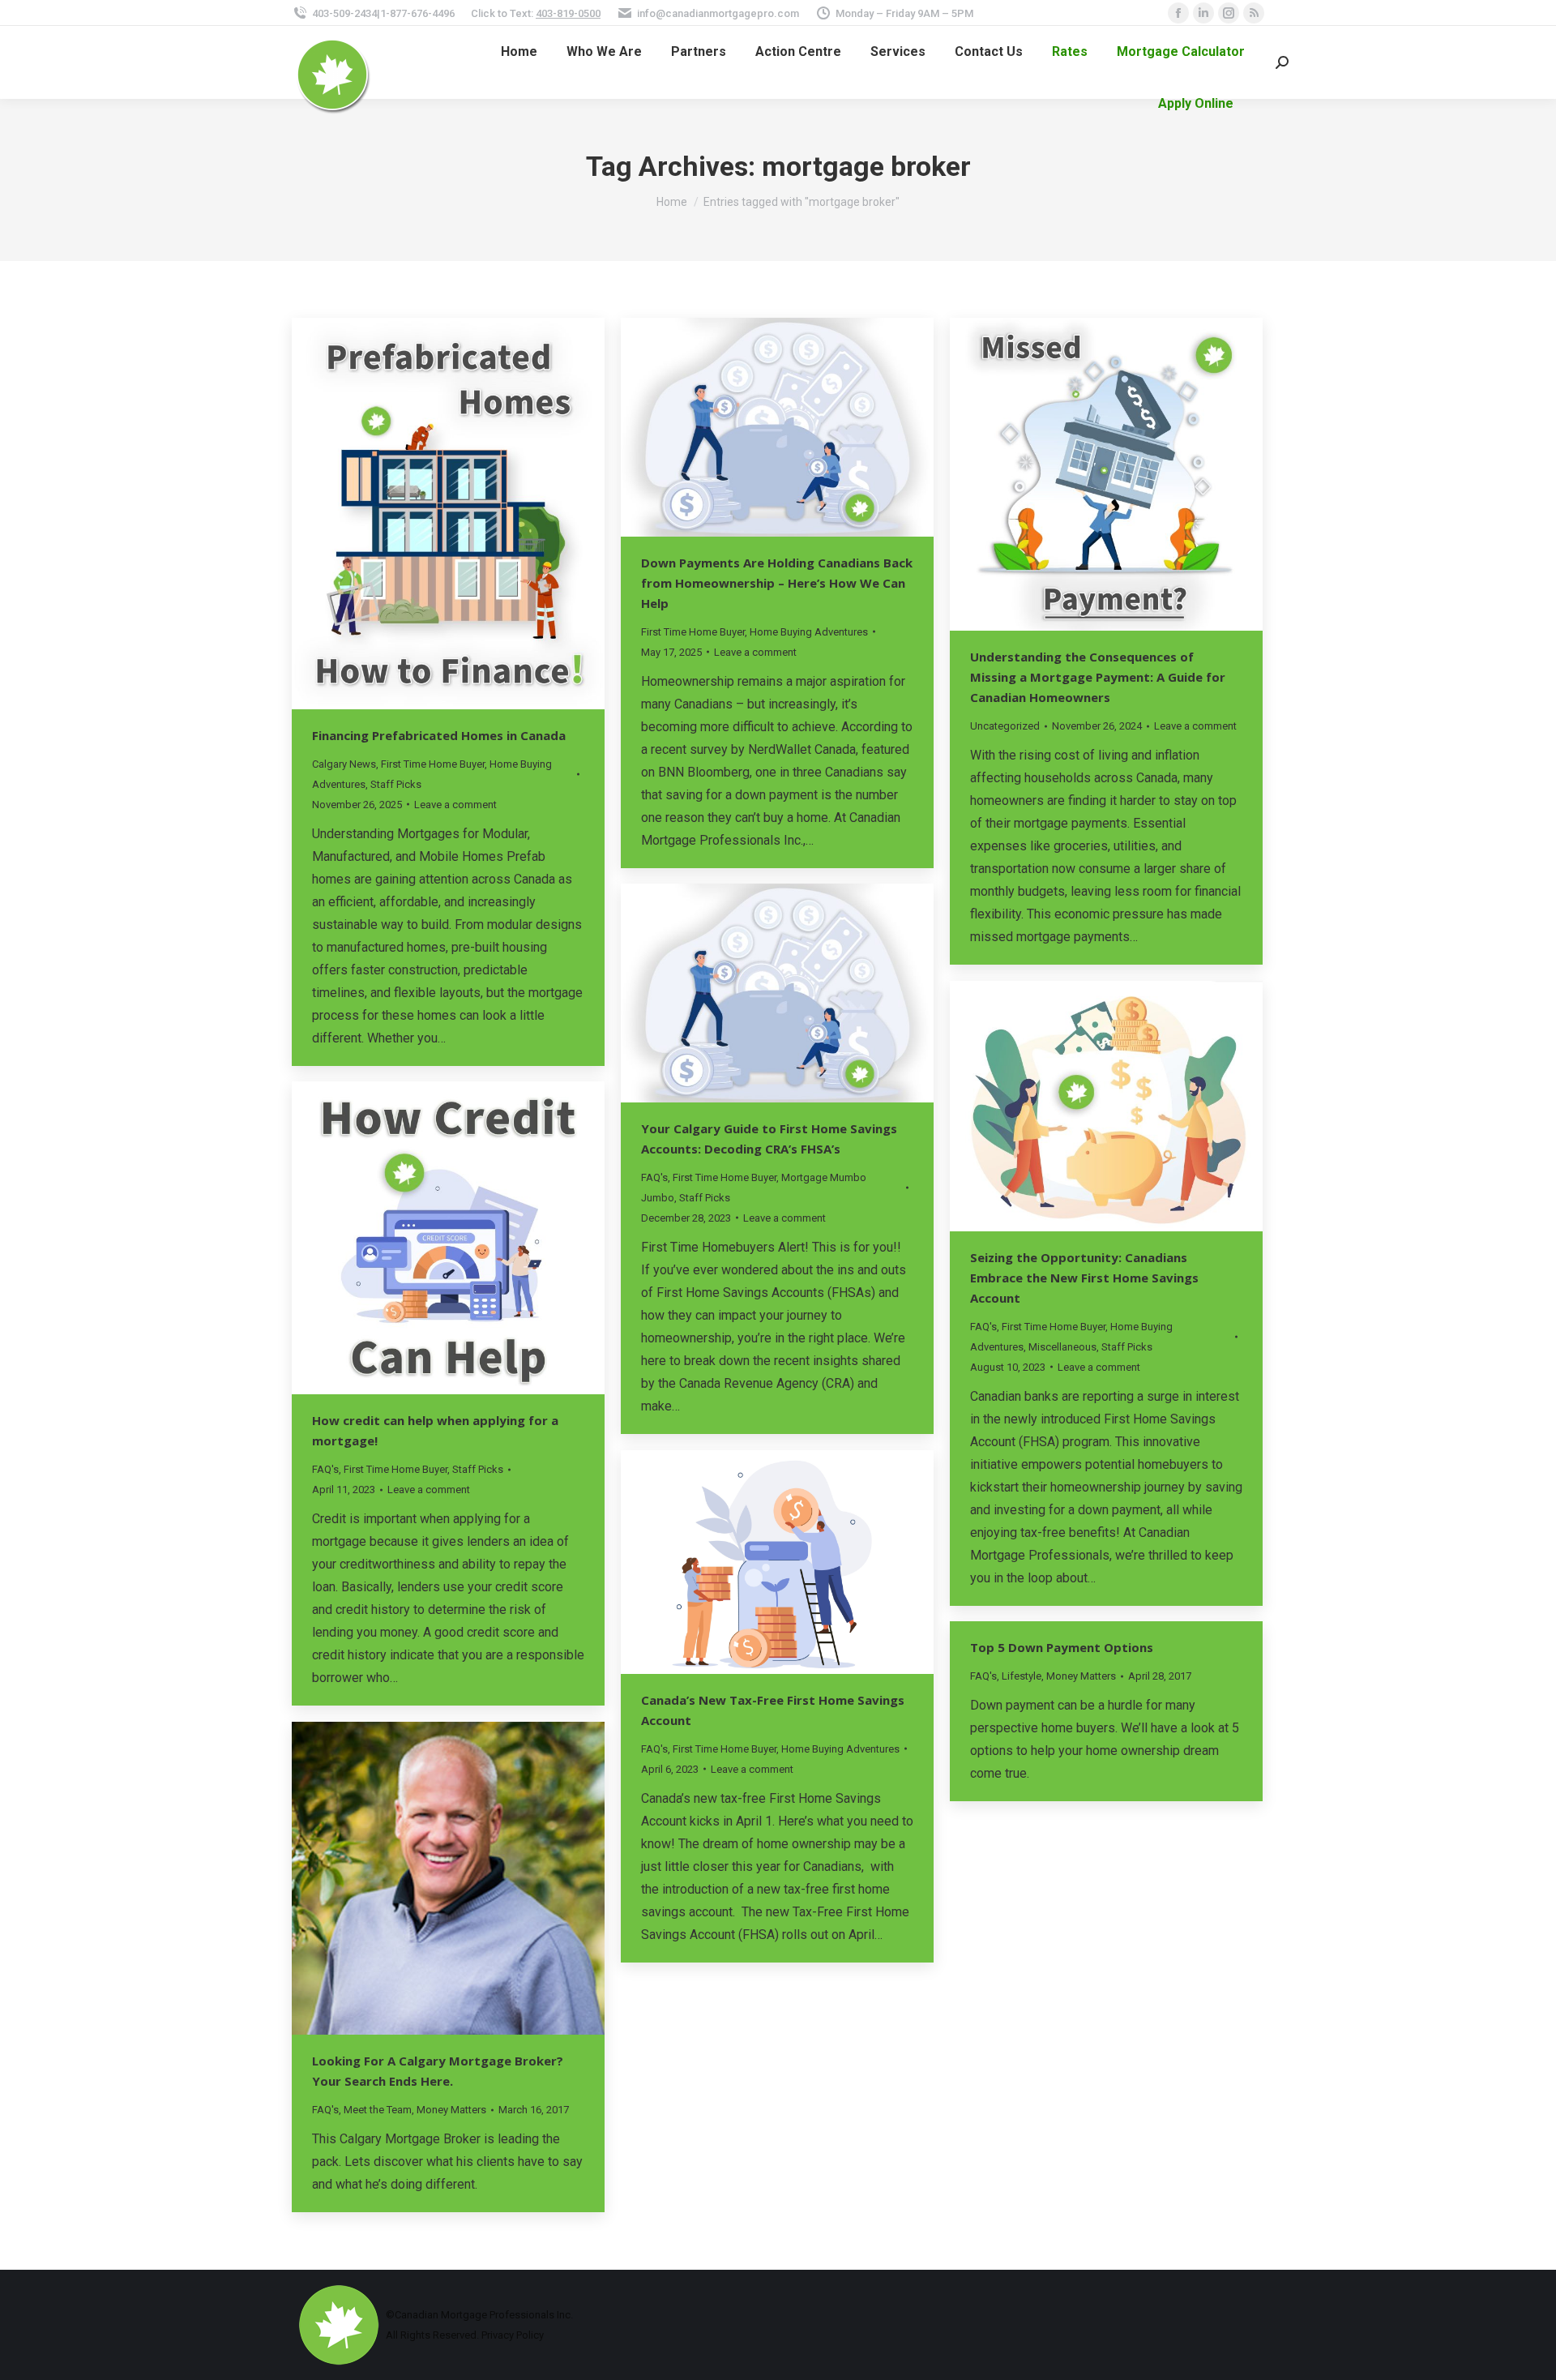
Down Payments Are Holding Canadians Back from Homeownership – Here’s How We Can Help (777, 583)
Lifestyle (1022, 1676)
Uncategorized (1005, 726)
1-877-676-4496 (417, 13)
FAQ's (654, 1177)
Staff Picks (396, 784)
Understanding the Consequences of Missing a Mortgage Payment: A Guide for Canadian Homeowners (1098, 677)
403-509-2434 (344, 13)
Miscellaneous (1062, 1347)
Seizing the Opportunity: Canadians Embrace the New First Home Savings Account (1084, 1278)
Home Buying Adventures (809, 632)
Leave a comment (455, 805)
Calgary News (344, 764)
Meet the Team (378, 2110)
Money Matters (1081, 1676)
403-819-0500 (568, 13)
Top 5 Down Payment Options (1062, 1647)
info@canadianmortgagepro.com (718, 13)
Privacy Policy (513, 2335)
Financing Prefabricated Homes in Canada (439, 735)
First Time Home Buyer (433, 764)
